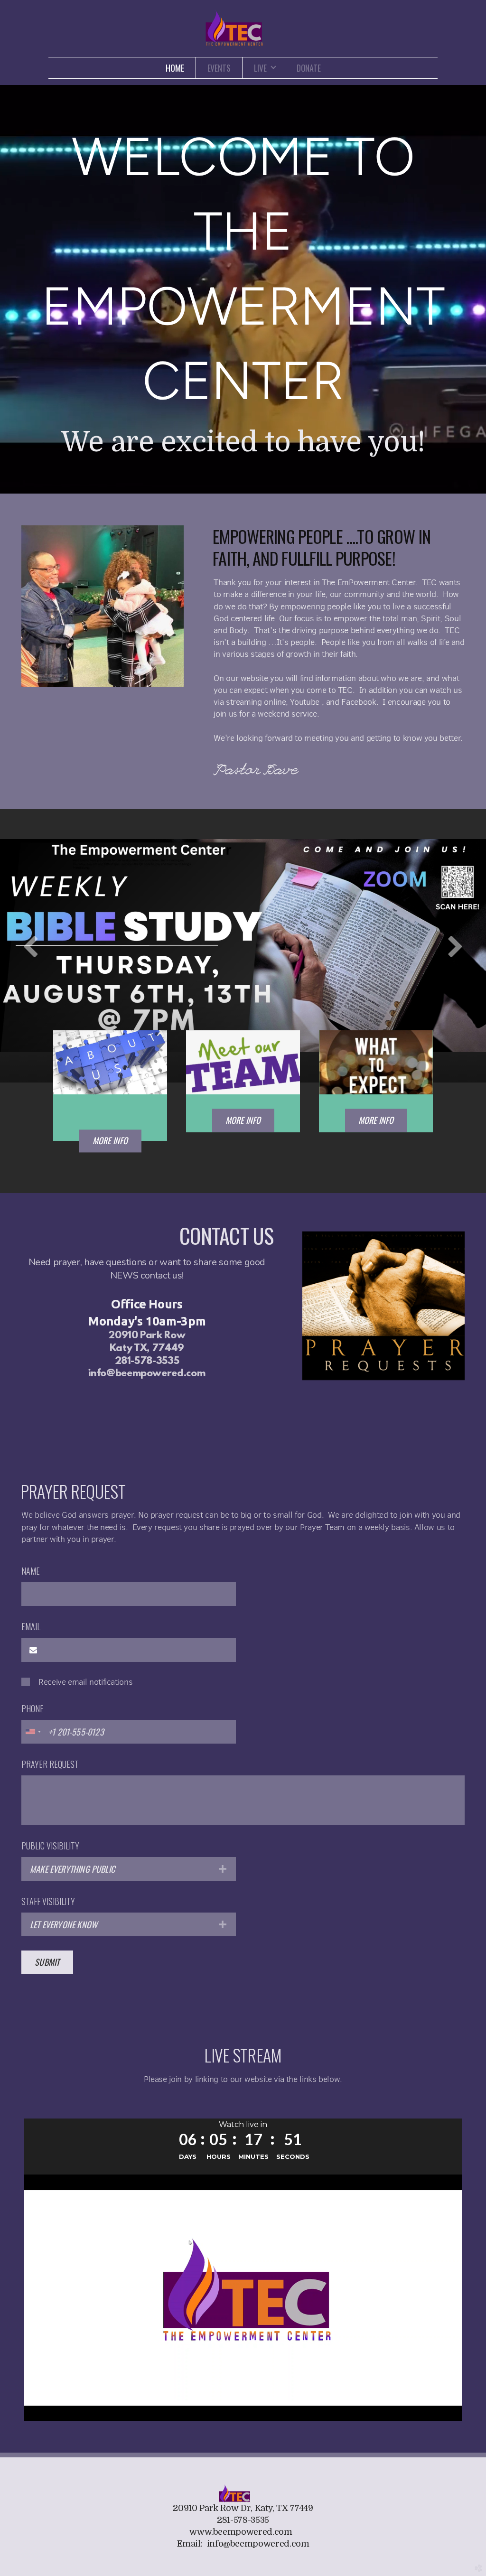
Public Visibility (50, 1846)
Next (455, 946)
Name (31, 1571)
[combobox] (33, 1732)
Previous (31, 946)
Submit (47, 1962)
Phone (33, 1708)
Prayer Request (50, 1764)
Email (31, 1626)
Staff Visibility (48, 1901)
